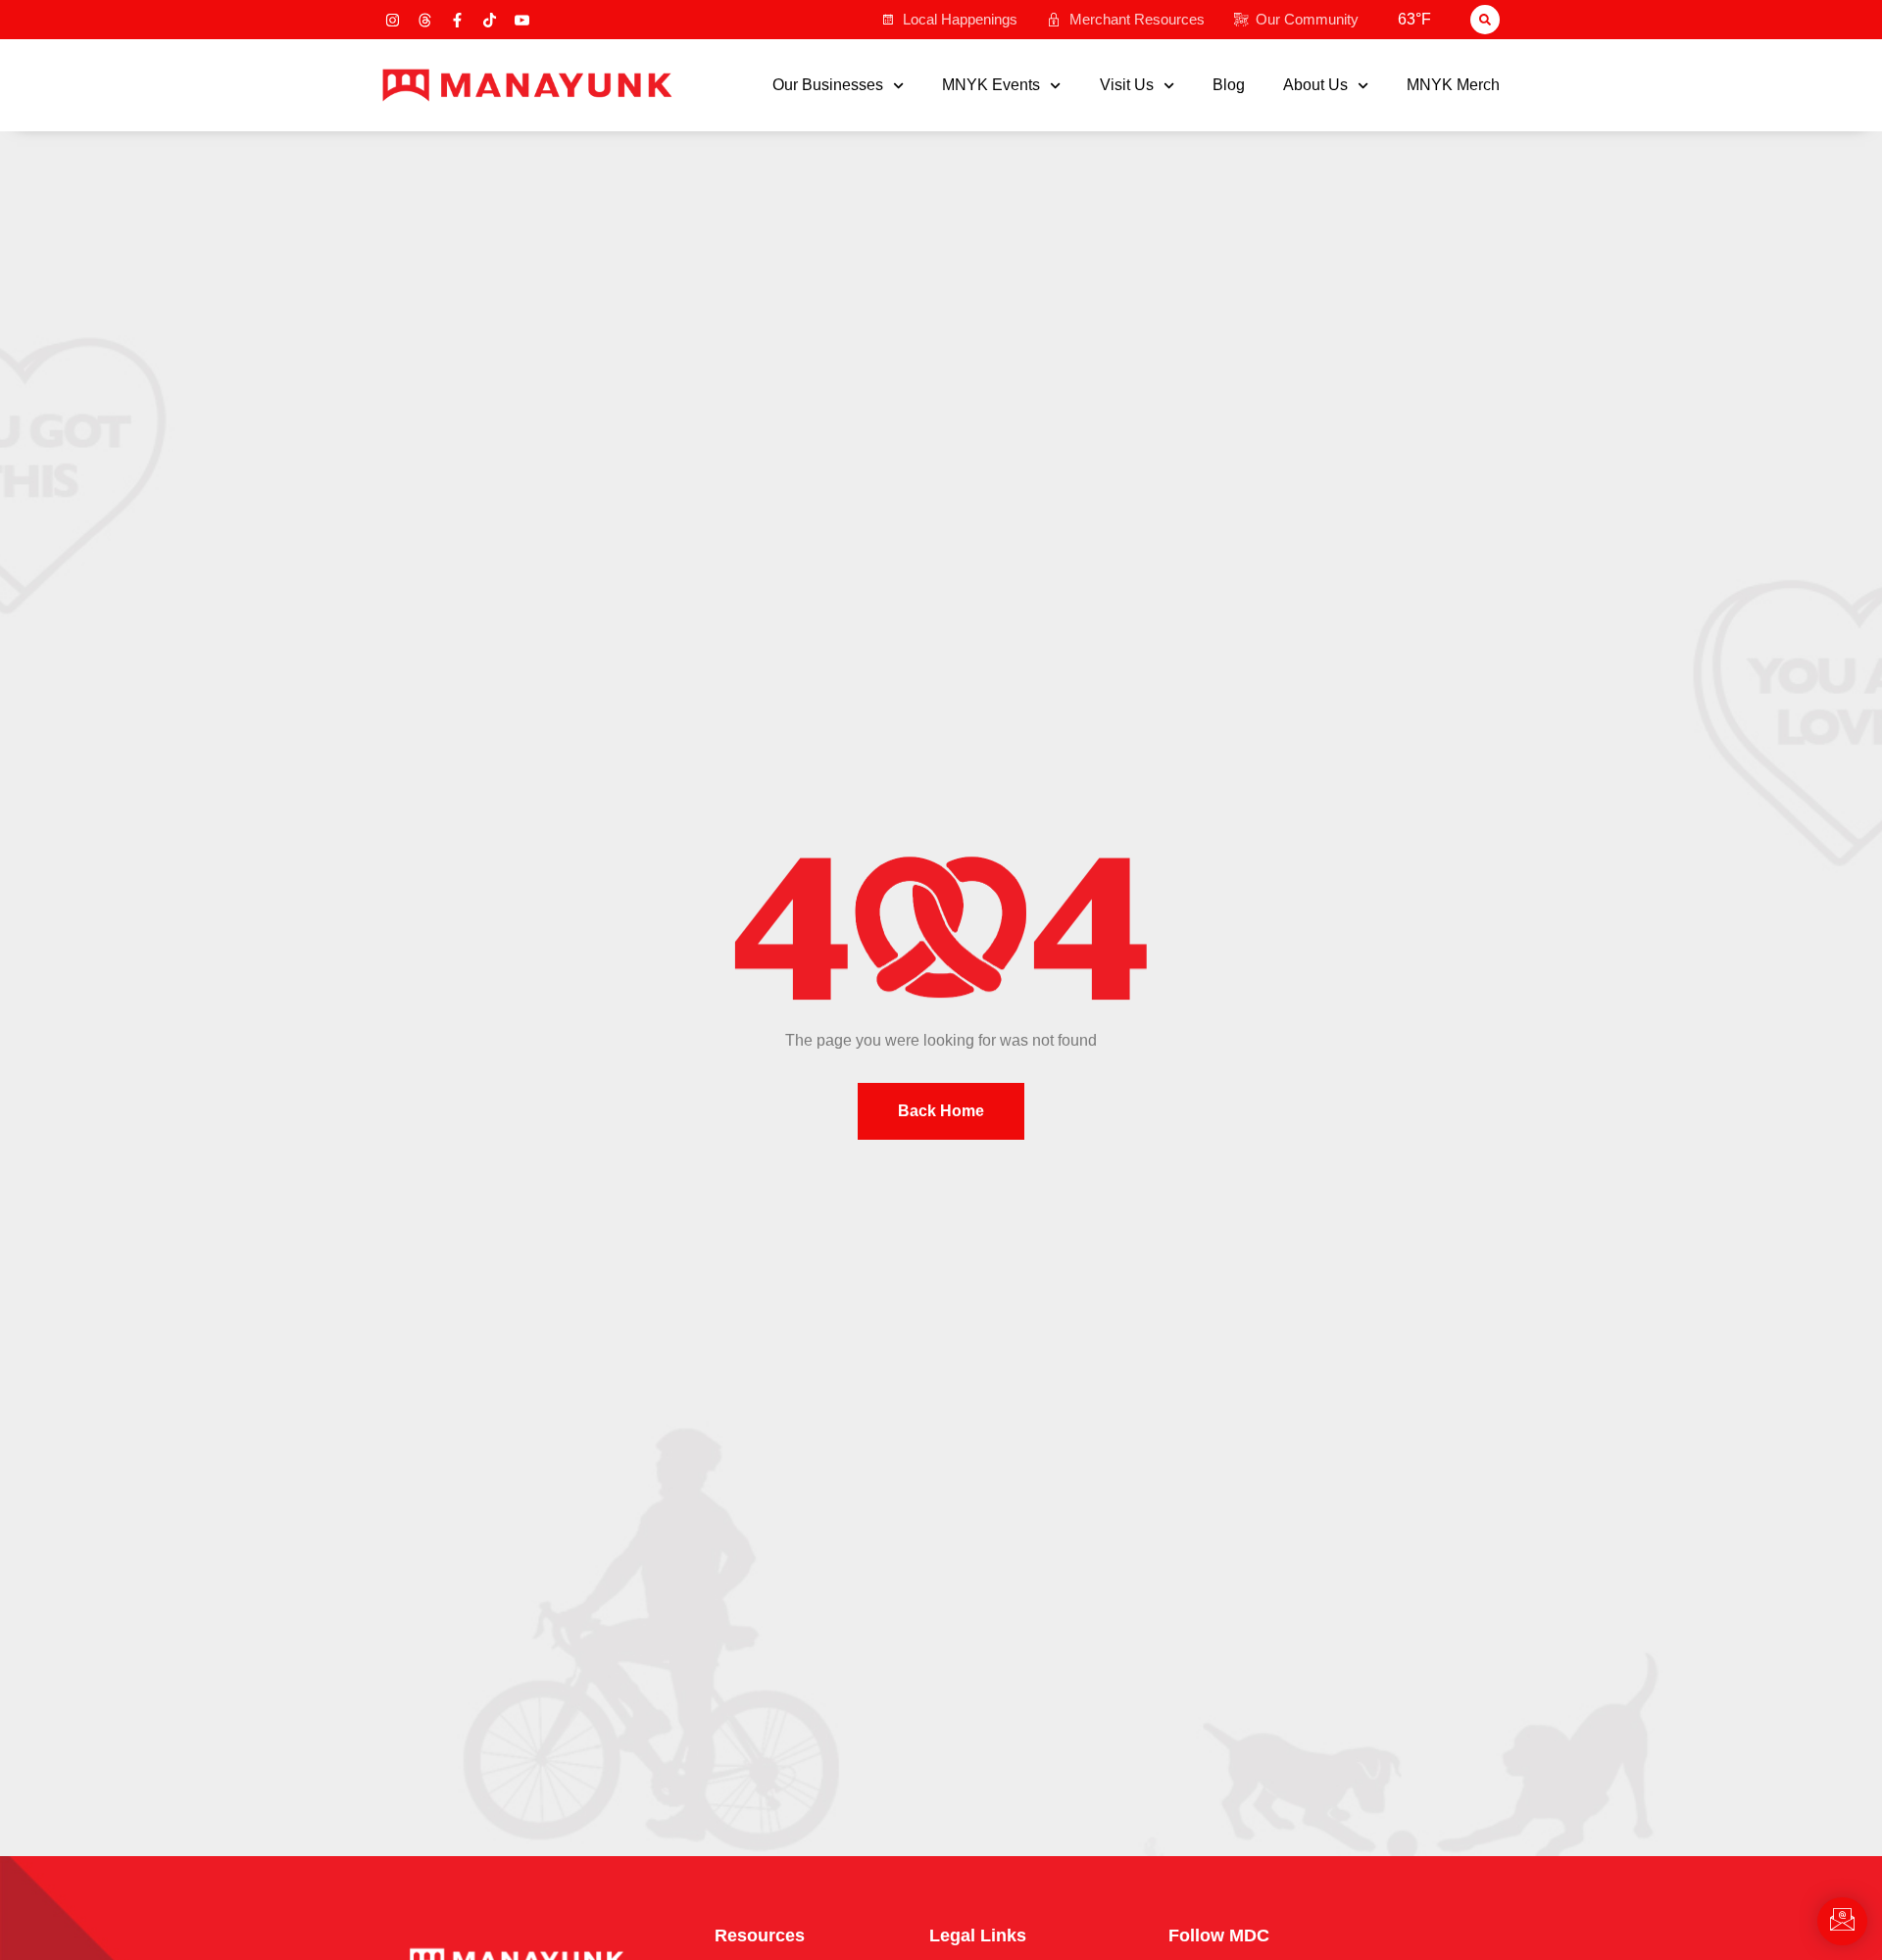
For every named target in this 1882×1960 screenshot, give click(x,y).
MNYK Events (991, 85)
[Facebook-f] (457, 20)
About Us (1315, 85)
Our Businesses (828, 85)
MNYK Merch (1453, 85)
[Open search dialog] (1485, 20)
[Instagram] (393, 20)
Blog (1229, 85)
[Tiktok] (490, 20)
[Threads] (425, 20)
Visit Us (1127, 85)
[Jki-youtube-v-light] (522, 20)
